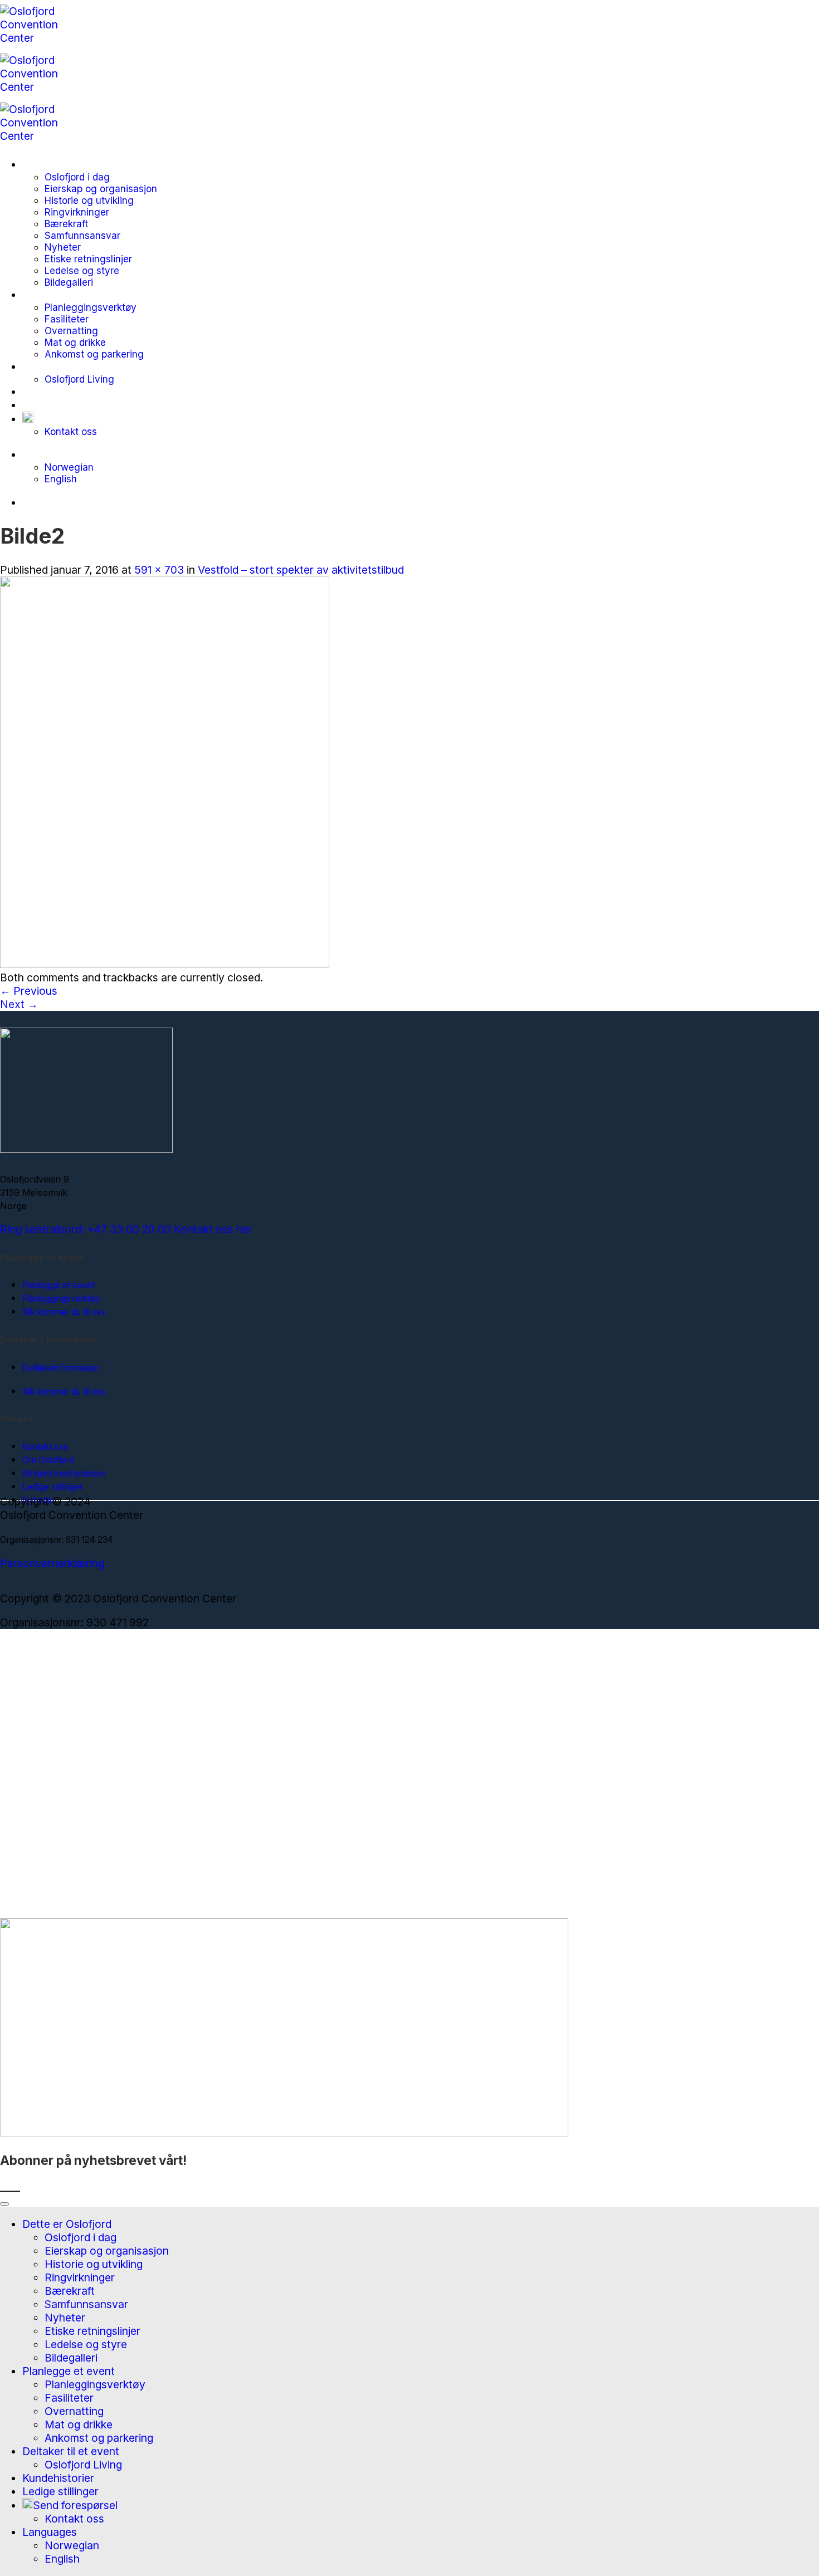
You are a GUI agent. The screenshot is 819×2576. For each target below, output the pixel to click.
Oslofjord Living (79, 379)
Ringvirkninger (77, 212)
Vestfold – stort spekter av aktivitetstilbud (301, 570)
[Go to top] (4, 2204)
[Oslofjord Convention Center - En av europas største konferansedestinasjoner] (40, 87)
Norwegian (69, 467)
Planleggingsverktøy (91, 307)
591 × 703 (159, 570)
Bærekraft (66, 224)
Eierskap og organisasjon (101, 189)
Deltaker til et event (71, 366)
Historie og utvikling (89, 200)
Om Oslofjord (48, 1460)
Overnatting (71, 331)
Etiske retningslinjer (88, 259)
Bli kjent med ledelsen (64, 1473)
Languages (50, 454)
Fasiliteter (67, 319)
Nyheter (63, 247)
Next (19, 1004)
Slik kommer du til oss (64, 1312)
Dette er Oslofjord (67, 164)
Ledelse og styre (82, 270)
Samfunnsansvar (82, 235)
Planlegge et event (69, 295)
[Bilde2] (165, 964)
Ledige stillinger (60, 405)
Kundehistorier (58, 392)
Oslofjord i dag (77, 177)
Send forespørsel (75, 419)
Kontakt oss (71, 431)
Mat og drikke (75, 342)
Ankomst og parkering (94, 354)
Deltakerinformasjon (61, 1368)
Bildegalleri (69, 282)
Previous (29, 991)
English (61, 479)
